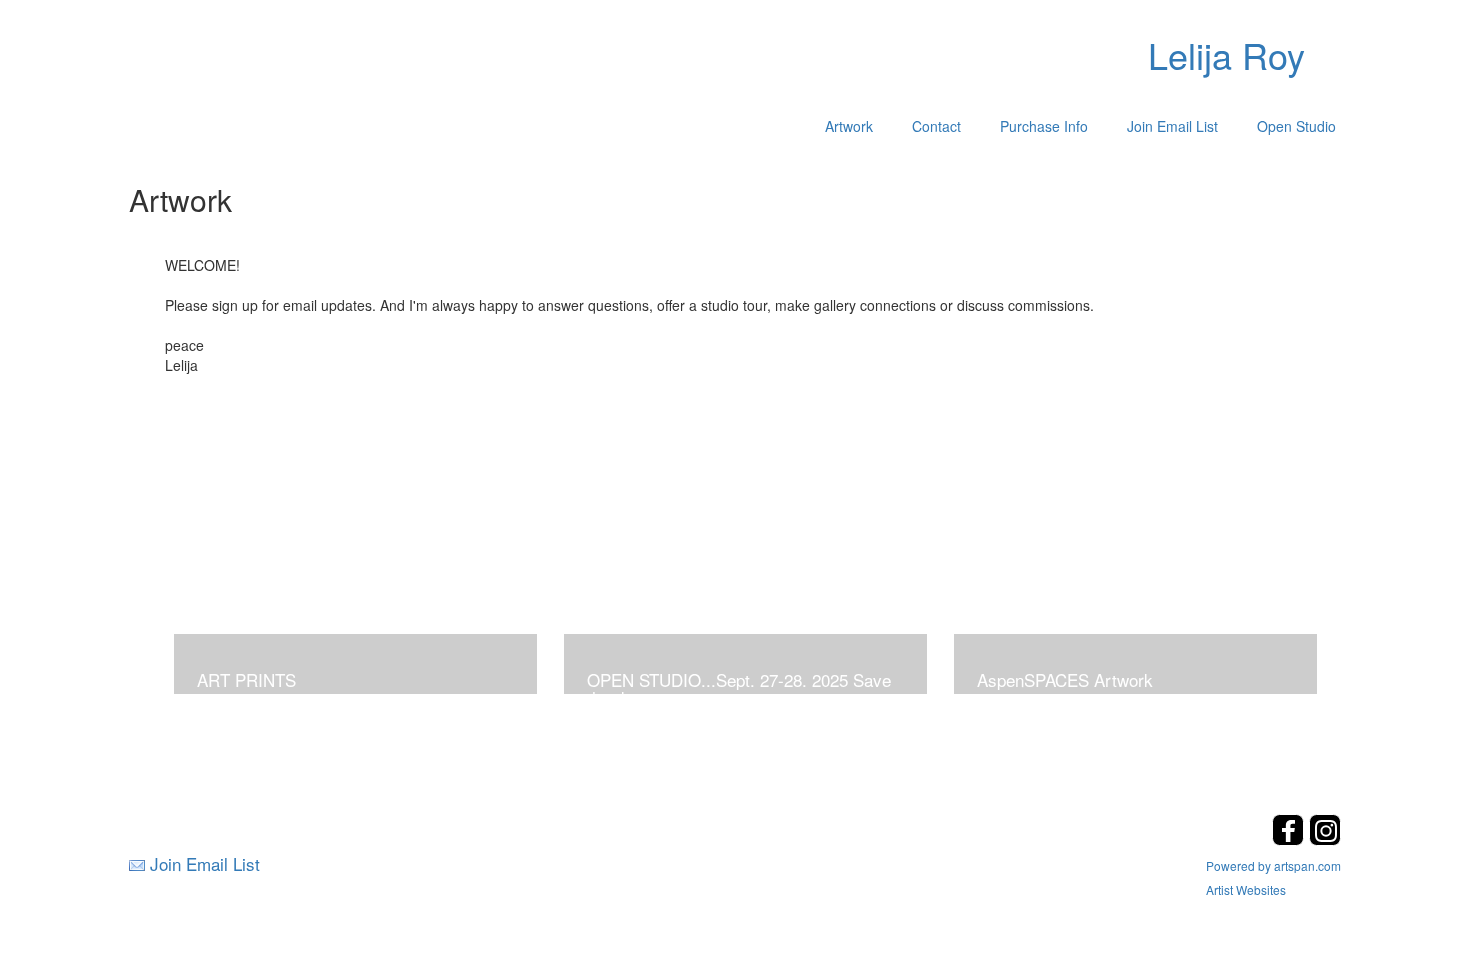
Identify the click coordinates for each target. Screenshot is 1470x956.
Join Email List (1172, 126)
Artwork (849, 126)
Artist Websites (1246, 889)
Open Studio (1296, 126)
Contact (936, 126)
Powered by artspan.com (1273, 865)
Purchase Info (1044, 126)
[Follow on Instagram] (1325, 839)
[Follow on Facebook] (1290, 839)
